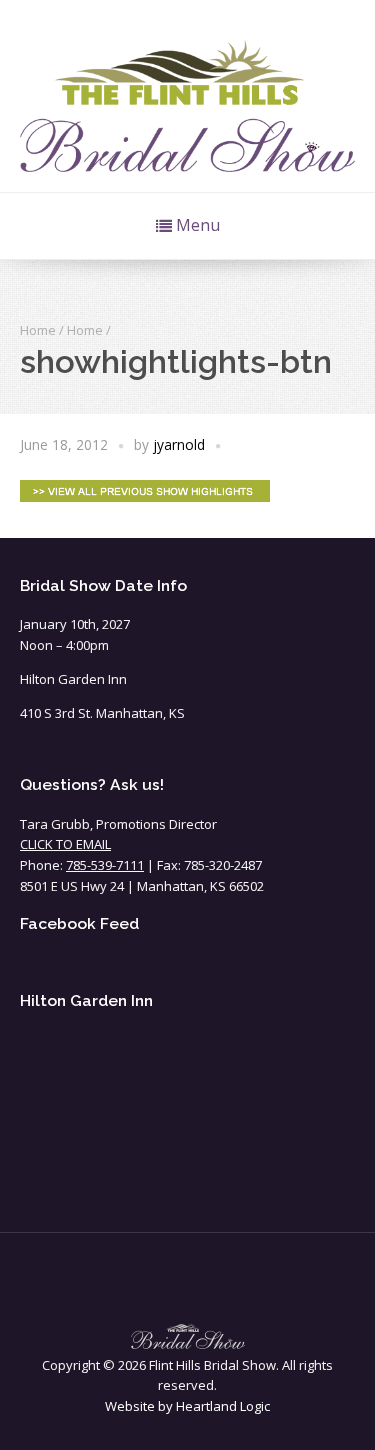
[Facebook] (188, 1282)
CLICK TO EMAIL (65, 844)
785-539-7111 (105, 865)
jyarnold (179, 444)
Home (38, 330)
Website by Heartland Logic (187, 1406)
